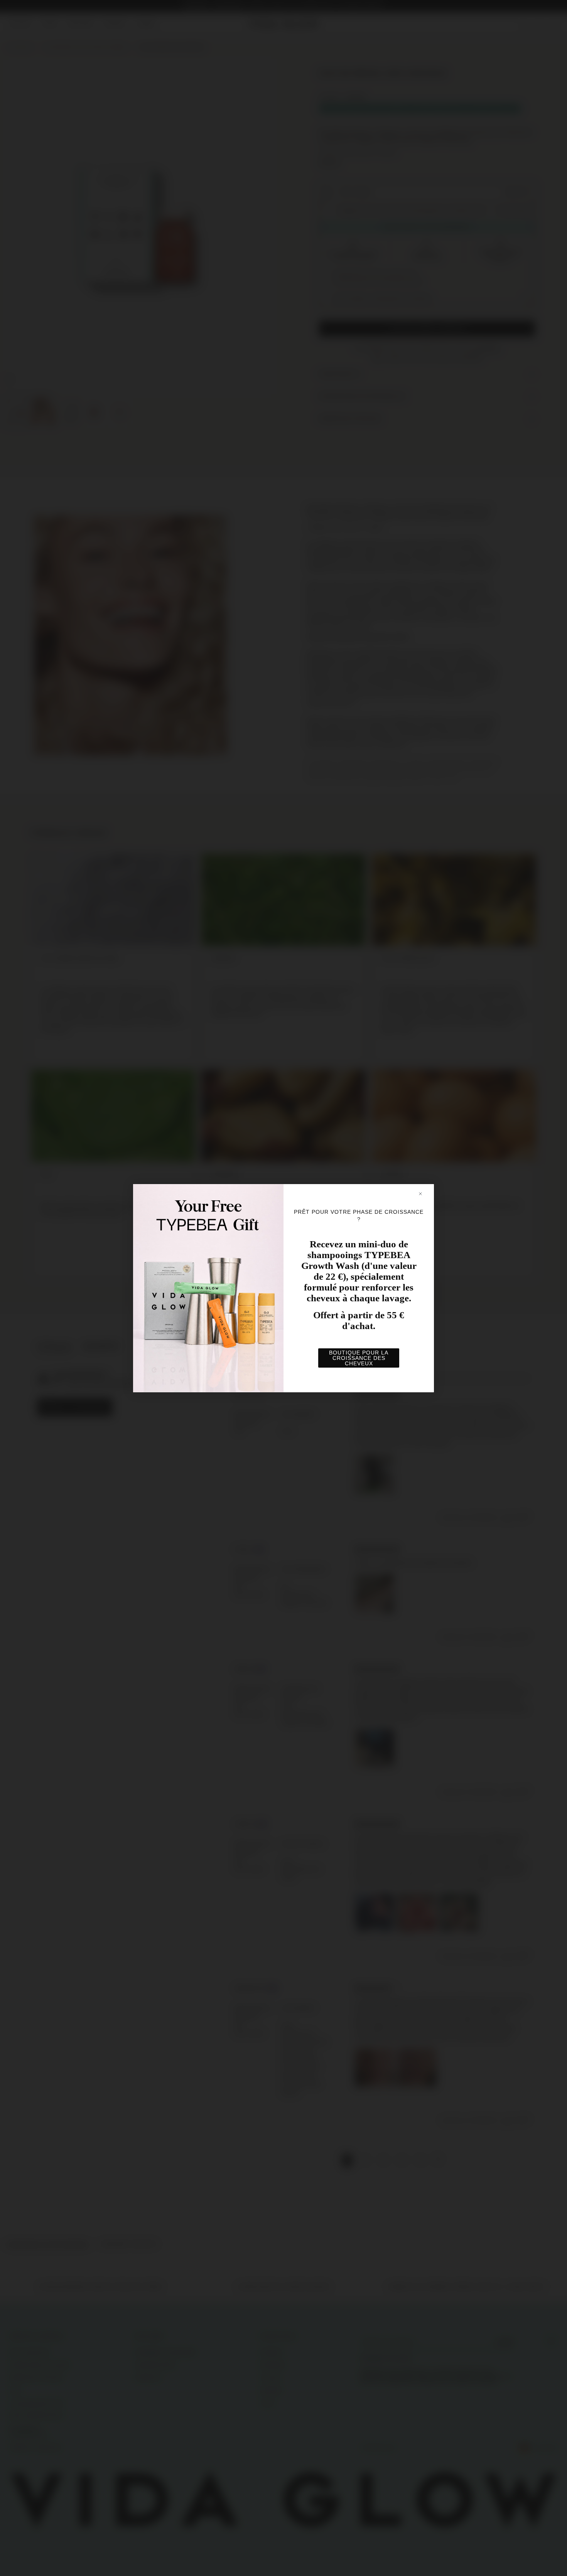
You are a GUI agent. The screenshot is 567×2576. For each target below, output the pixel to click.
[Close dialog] (424, 1194)
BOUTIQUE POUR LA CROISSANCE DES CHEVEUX (359, 1358)
